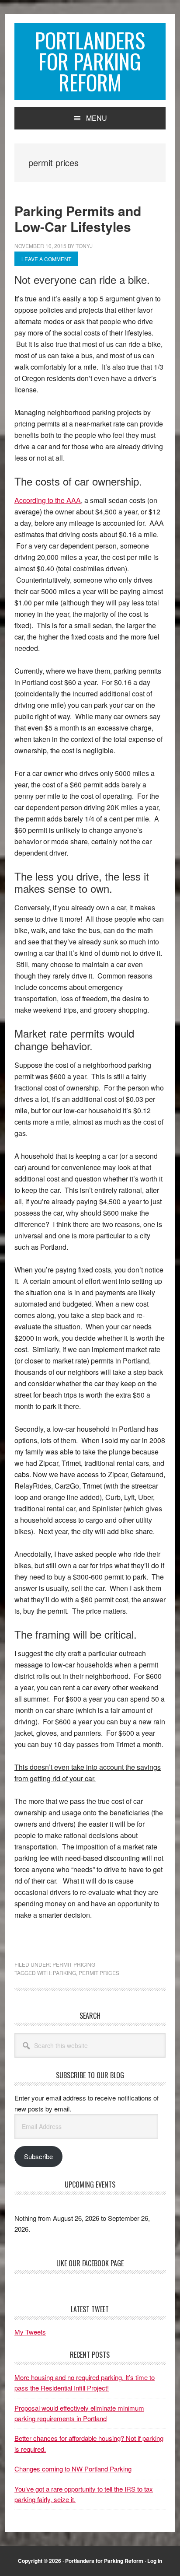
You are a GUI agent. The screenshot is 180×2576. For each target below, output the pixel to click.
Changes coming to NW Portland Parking (73, 2469)
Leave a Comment (46, 259)
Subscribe (38, 2156)
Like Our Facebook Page (90, 2263)
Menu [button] (97, 118)
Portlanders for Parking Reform (90, 61)
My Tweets (30, 2332)
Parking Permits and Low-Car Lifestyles (78, 218)
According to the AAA (48, 500)
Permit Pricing (74, 1964)
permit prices (99, 1973)
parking (64, 1973)
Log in (155, 2561)
